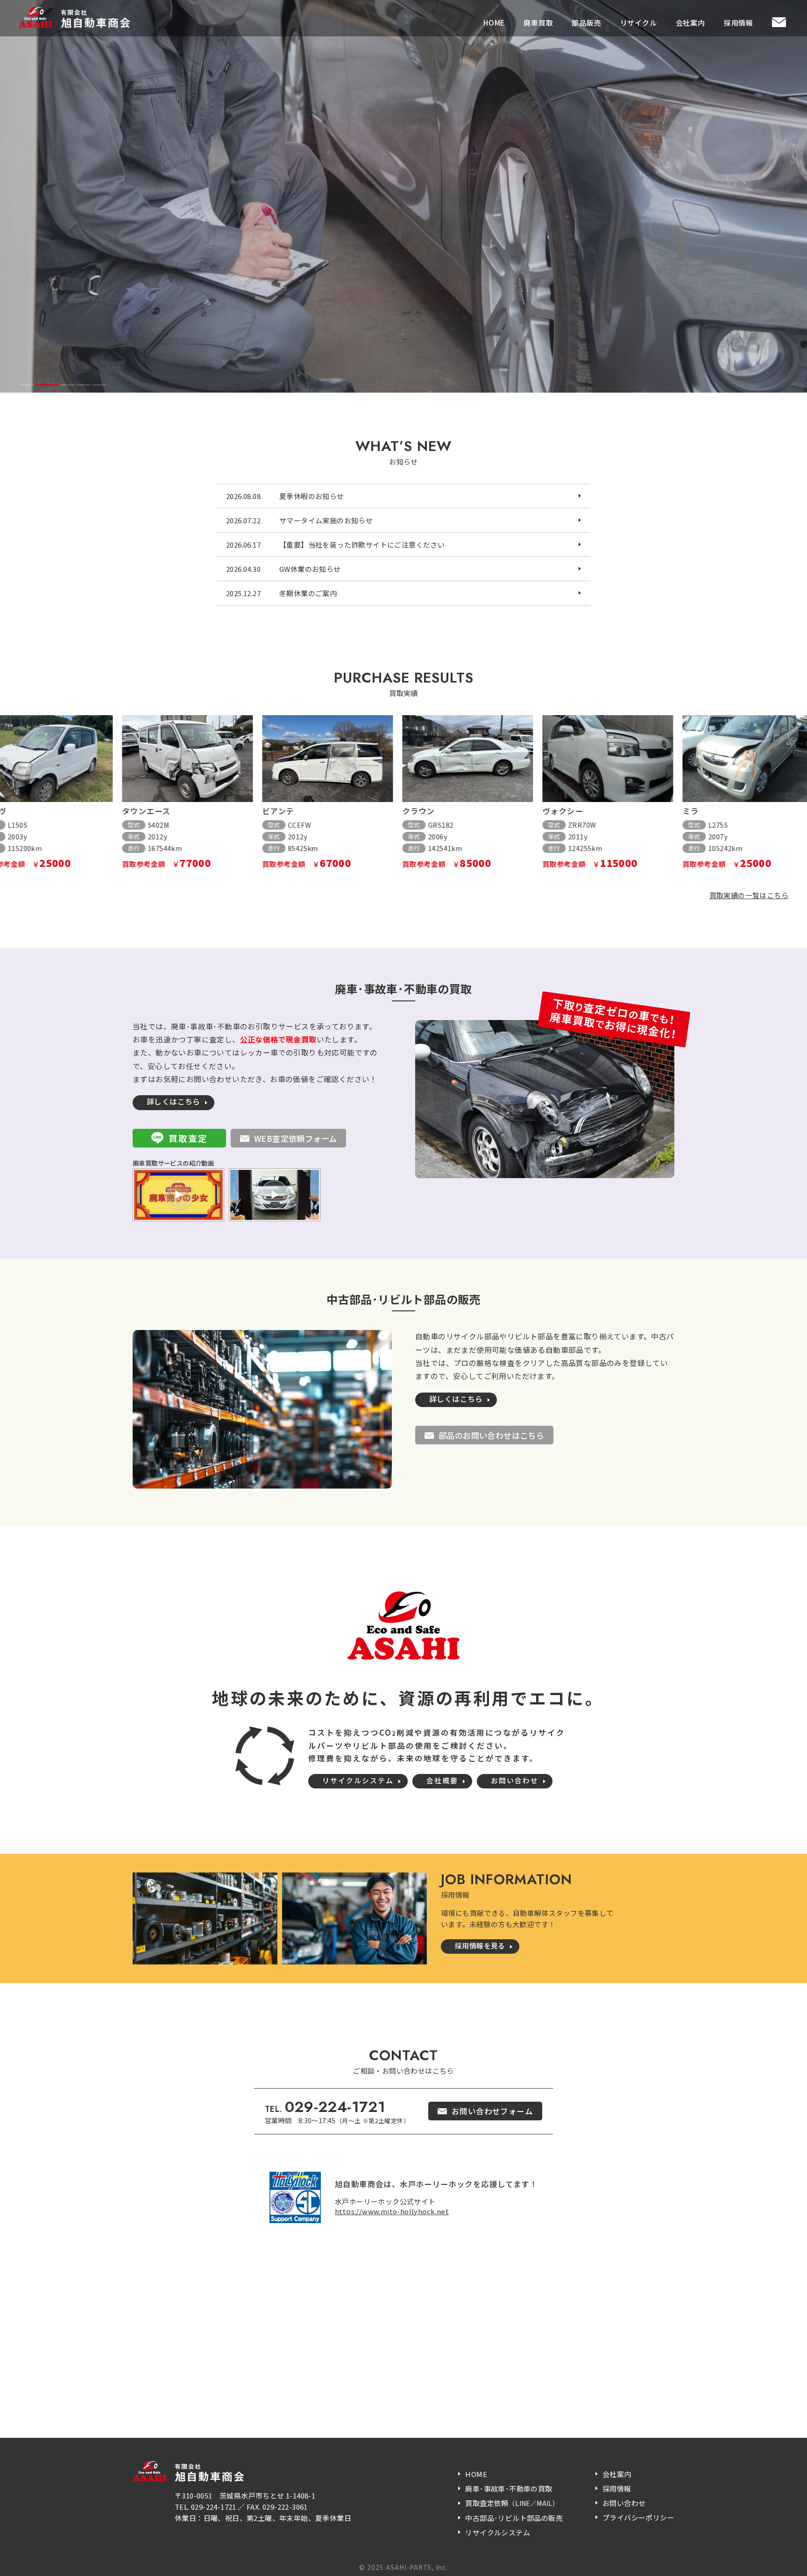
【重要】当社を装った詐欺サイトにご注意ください (362, 545)
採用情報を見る (480, 1946)
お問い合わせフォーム (492, 2111)
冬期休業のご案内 (308, 593)
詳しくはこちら (173, 1101)
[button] (27, 385)
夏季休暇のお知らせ (312, 496)
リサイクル (639, 23)
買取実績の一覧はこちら (749, 895)
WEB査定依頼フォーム (295, 1138)
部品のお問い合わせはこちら (491, 1435)
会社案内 (690, 23)
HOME (494, 23)
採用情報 (739, 23)
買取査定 (188, 1138)
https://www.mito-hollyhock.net (392, 2211)
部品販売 (586, 23)
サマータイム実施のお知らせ (326, 520)
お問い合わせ (515, 1780)
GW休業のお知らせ (310, 569)
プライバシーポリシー (638, 2517)
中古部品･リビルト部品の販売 (514, 2518)
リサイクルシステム (358, 1780)
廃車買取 (538, 23)
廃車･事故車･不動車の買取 (509, 2488)
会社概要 (442, 1780)
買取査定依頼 (512, 2503)
